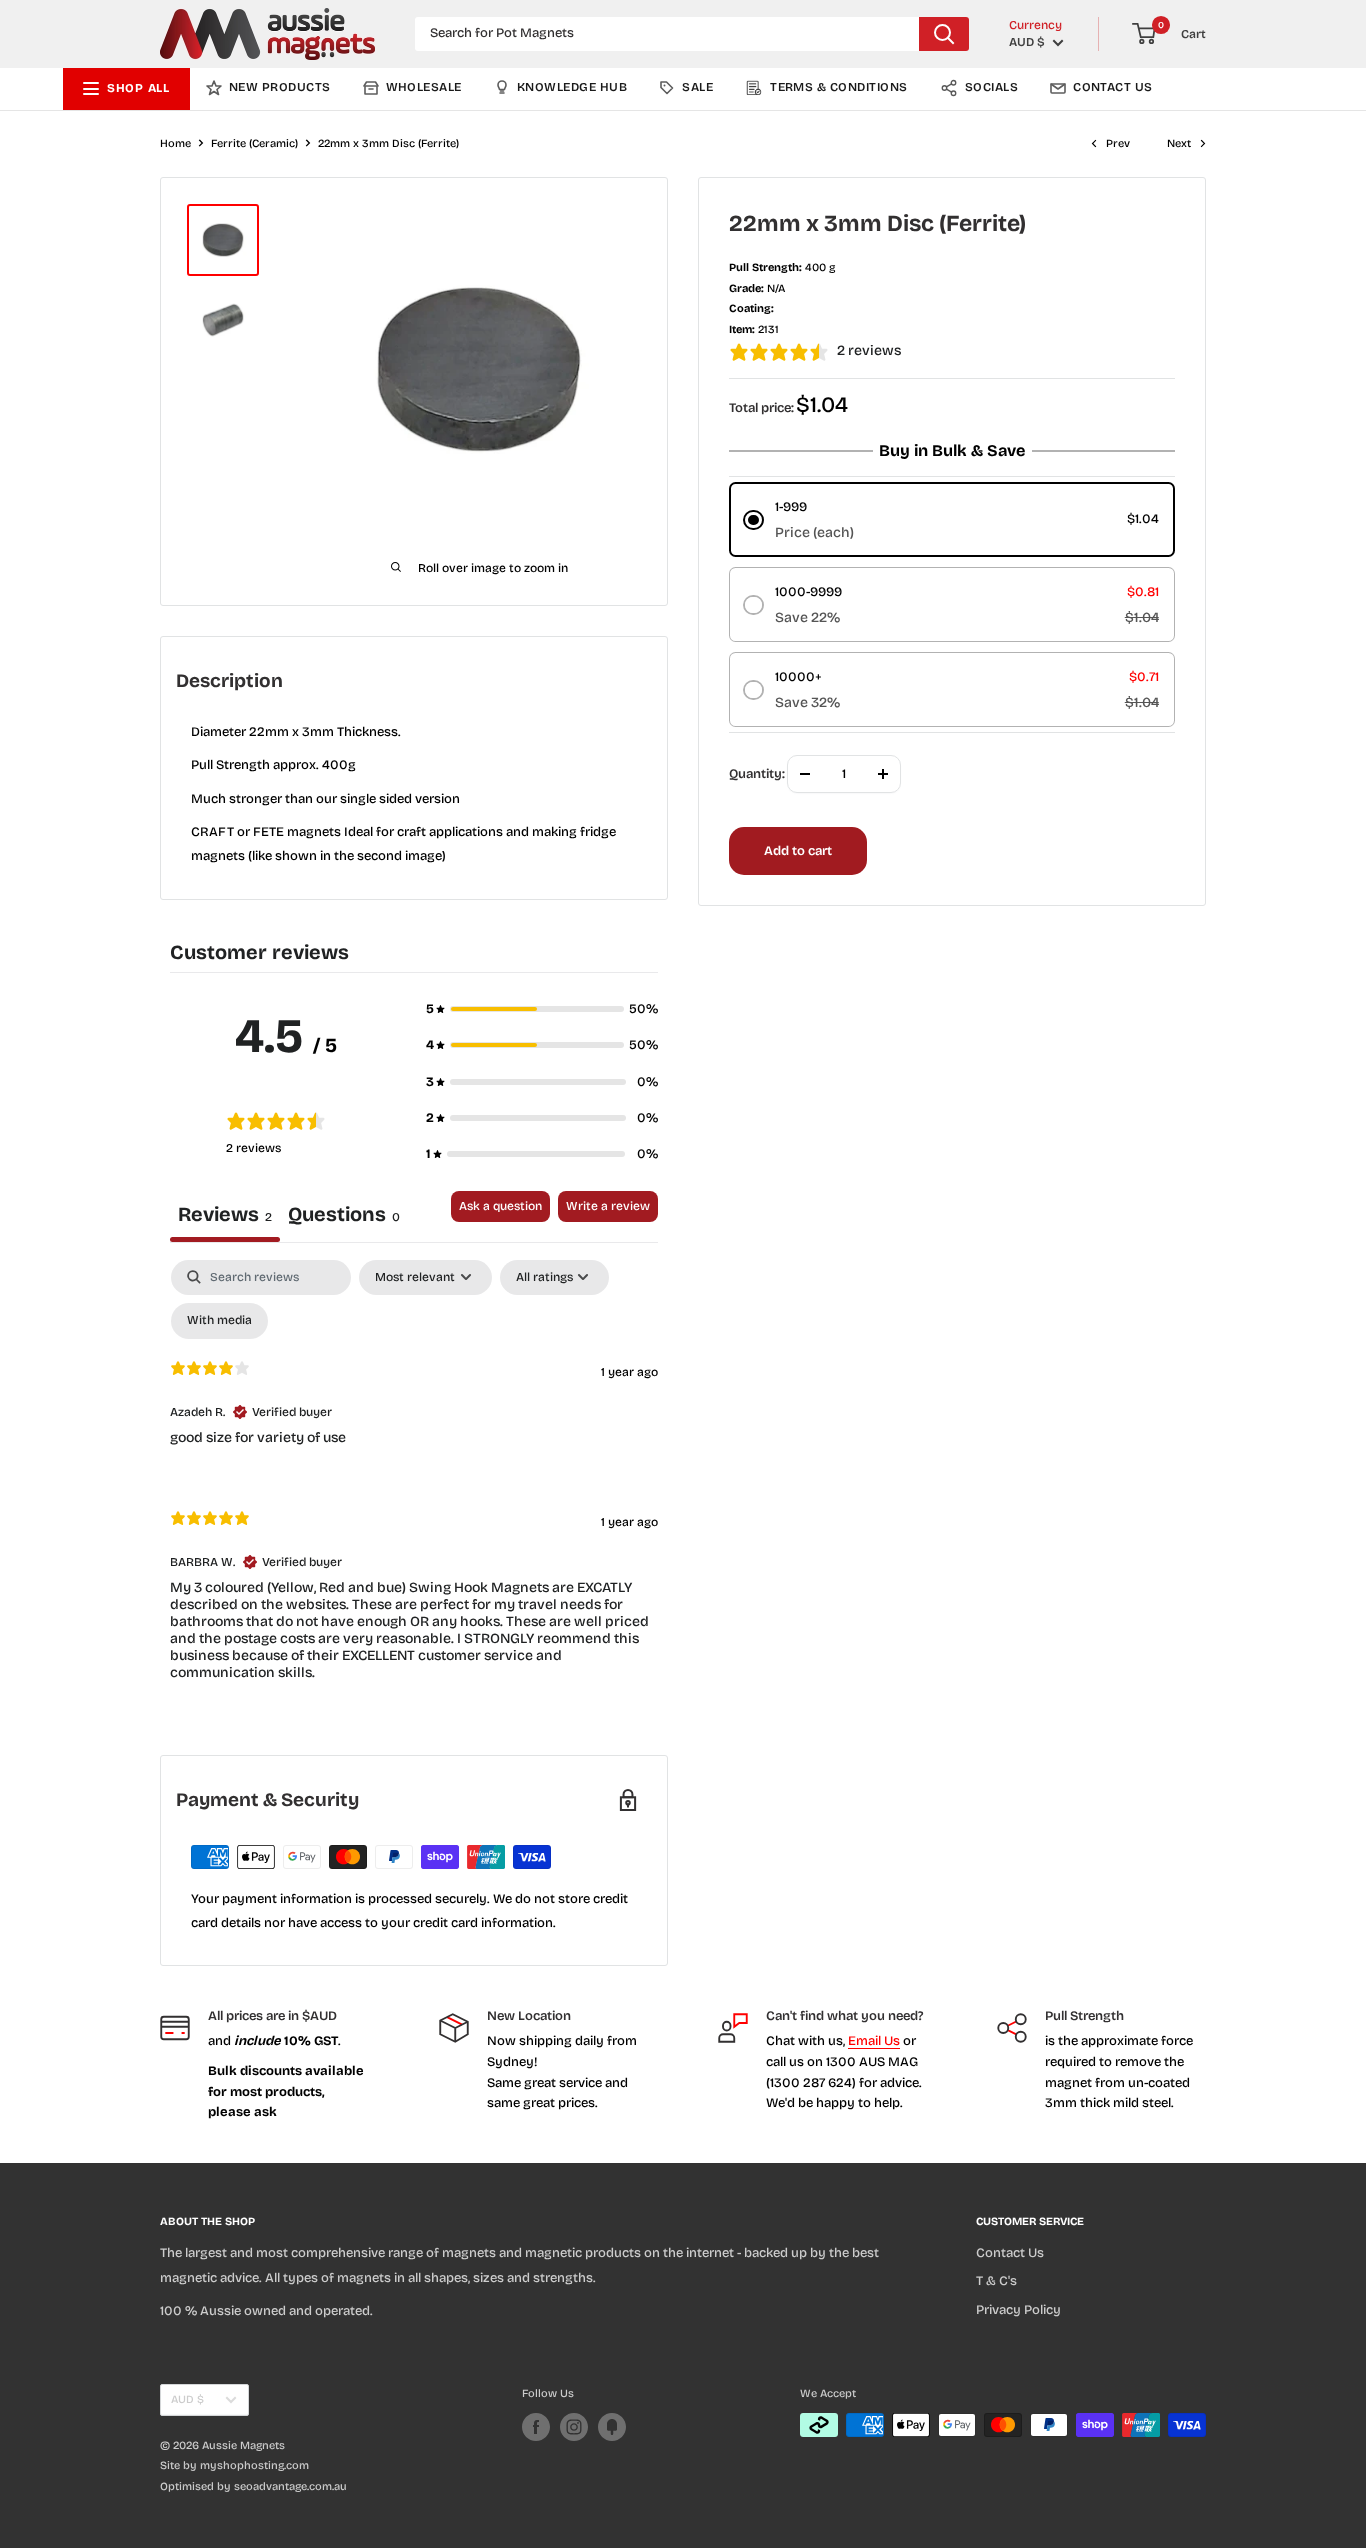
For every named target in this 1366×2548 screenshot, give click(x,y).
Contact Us (1113, 87)
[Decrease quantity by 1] (805, 774)
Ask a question (500, 1206)
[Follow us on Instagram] (574, 2427)
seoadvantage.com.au (290, 2486)
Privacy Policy (1018, 2310)
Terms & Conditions (839, 87)
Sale (697, 87)
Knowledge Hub (572, 87)
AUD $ (187, 2399)
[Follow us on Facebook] (536, 2427)
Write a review (608, 1206)
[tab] (344, 1216)
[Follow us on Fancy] (612, 2427)
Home (175, 143)
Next (1179, 143)
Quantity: (757, 774)
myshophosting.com (254, 2465)
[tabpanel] (414, 1487)
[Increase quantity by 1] (883, 774)
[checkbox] (219, 1321)
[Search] (944, 34)
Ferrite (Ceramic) (254, 143)
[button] (542, 1009)
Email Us (874, 2041)
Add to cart (798, 851)
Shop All (138, 88)
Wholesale (424, 87)
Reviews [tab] (225, 1214)
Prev (1118, 143)
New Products (280, 87)
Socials (991, 87)
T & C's (996, 2281)
